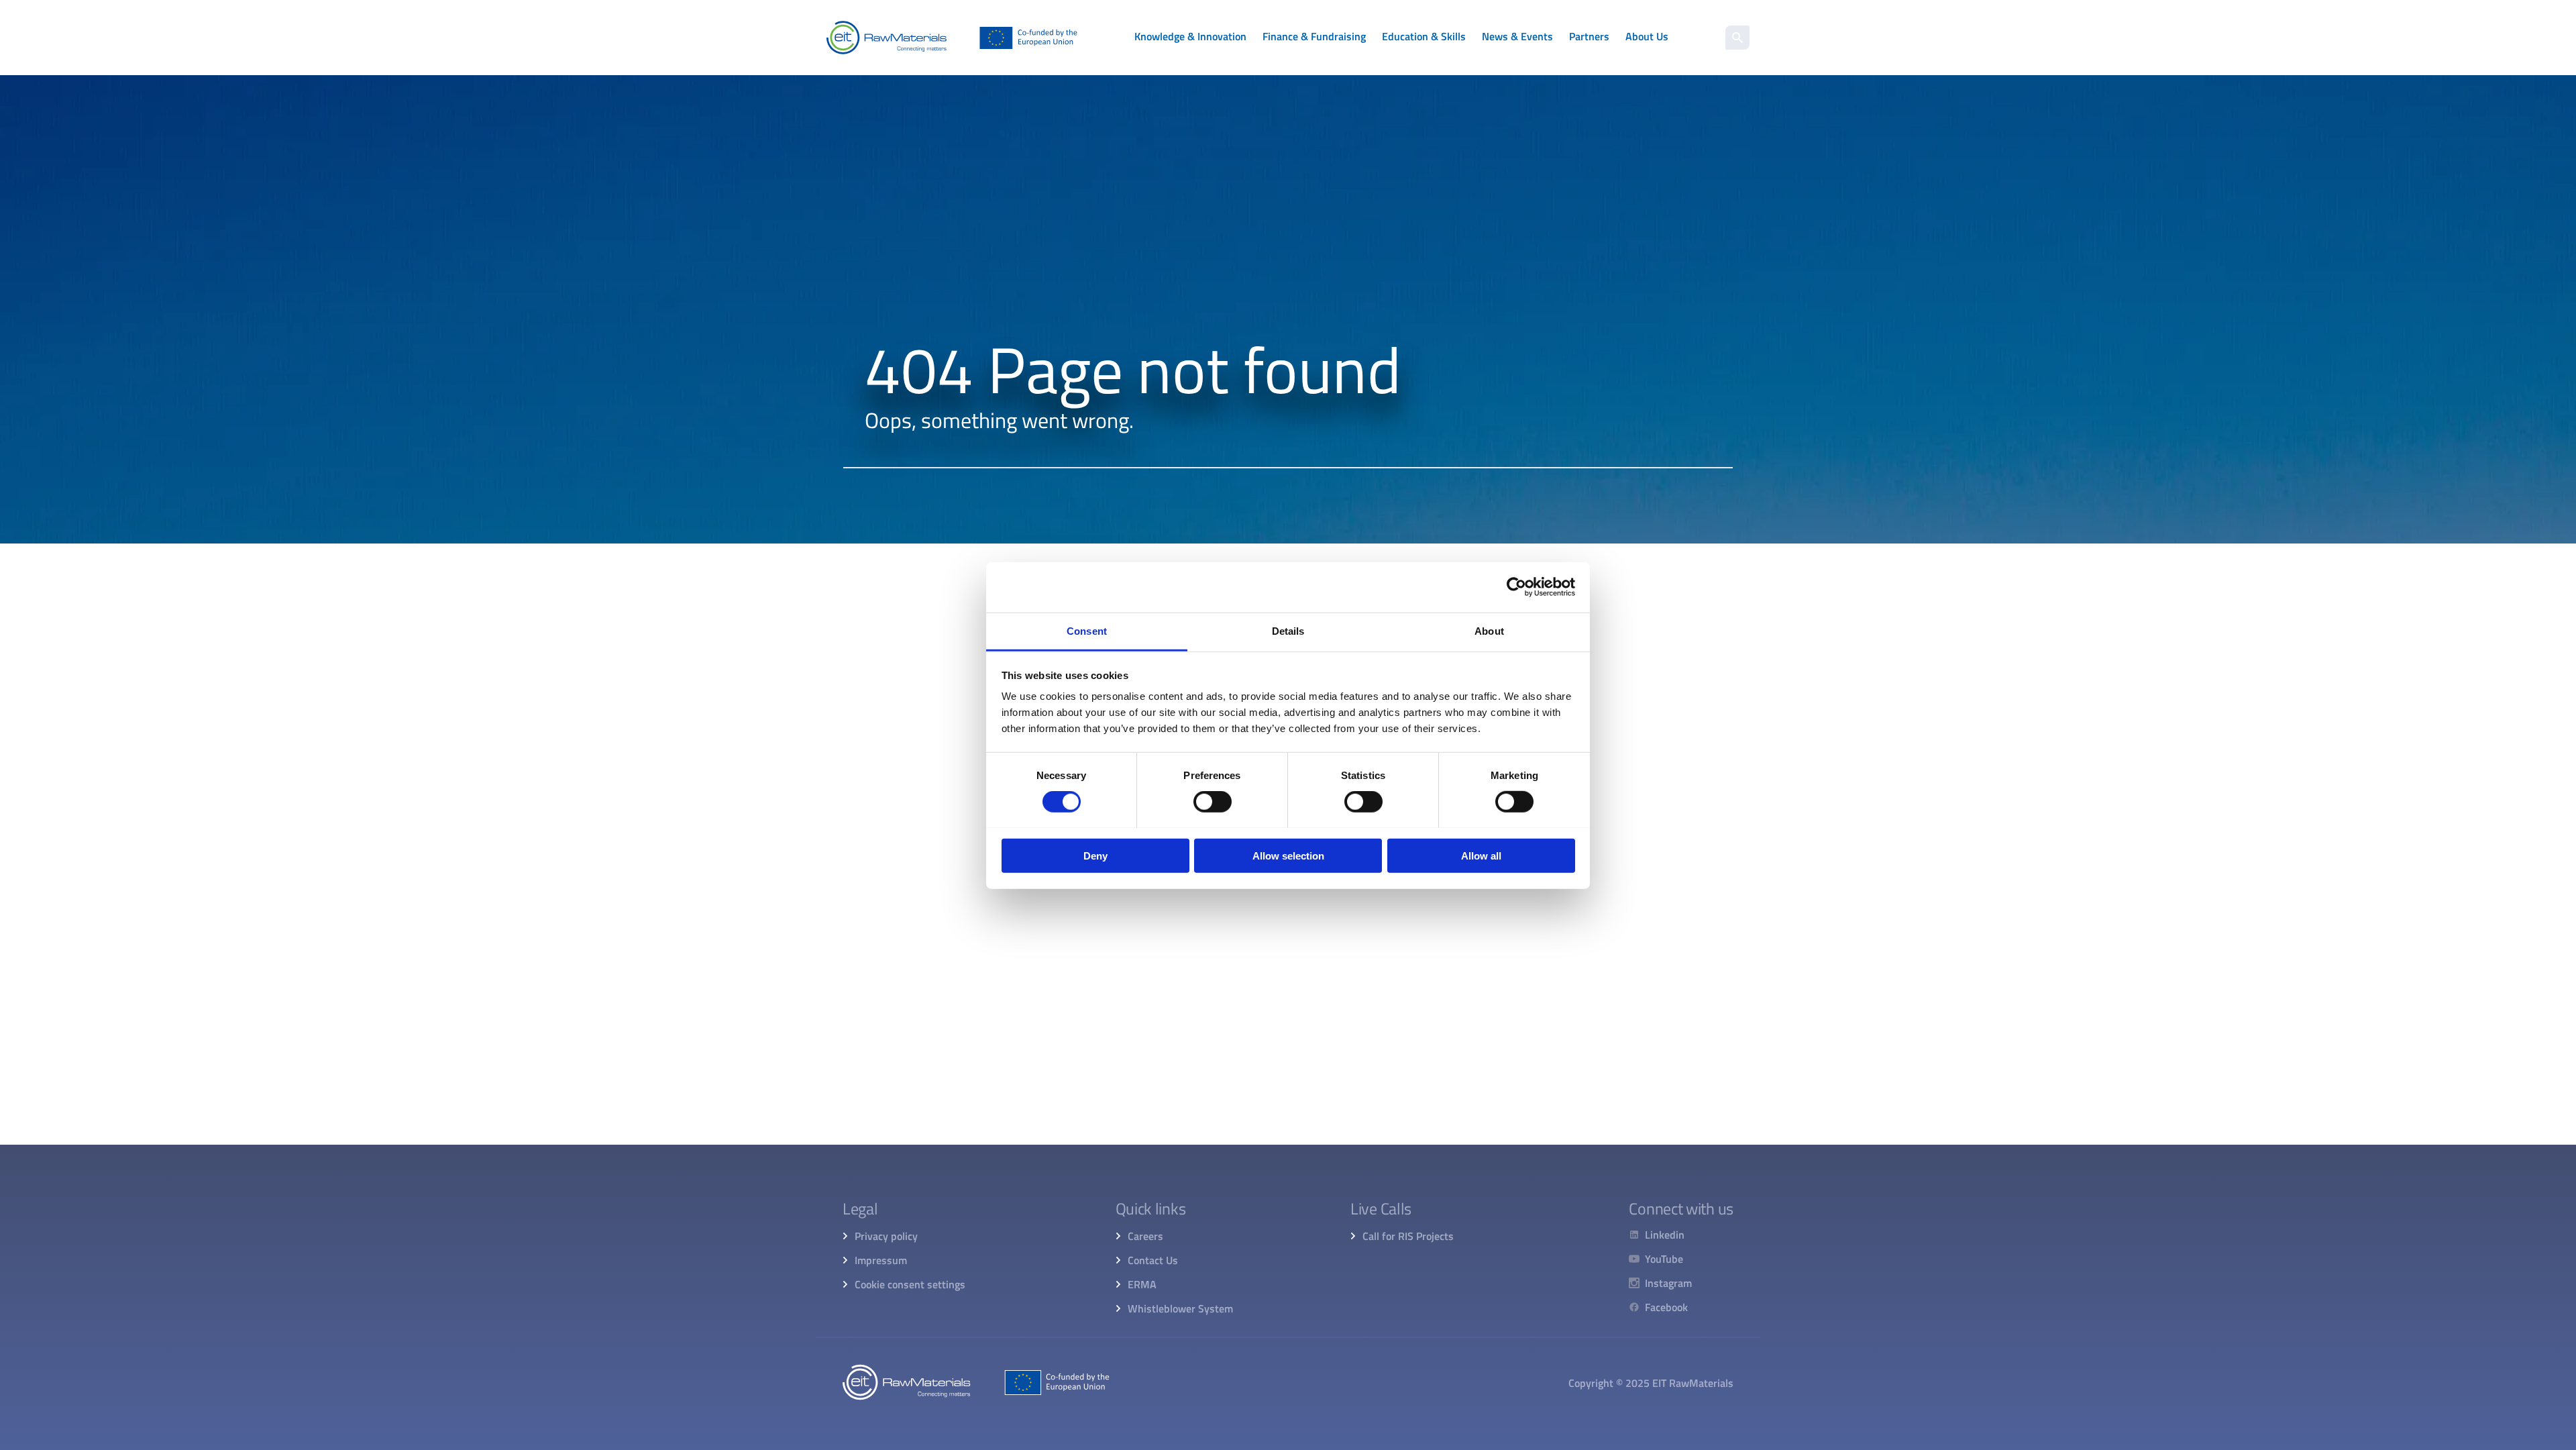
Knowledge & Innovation (1190, 36)
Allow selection (1288, 855)
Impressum (881, 1260)
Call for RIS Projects (1408, 1236)
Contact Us (1153, 1260)
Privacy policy (886, 1236)
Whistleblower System (1180, 1308)
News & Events (1517, 36)
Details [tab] (1288, 630)
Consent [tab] (1087, 630)
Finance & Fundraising (1314, 36)
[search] (1737, 38)
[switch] (1213, 802)
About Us (1647, 36)
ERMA (1142, 1284)
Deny (1095, 855)
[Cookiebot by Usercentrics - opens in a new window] (1516, 587)
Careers (1145, 1236)
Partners (1589, 36)
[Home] (952, 38)
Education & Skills (1424, 36)
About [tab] (1489, 630)
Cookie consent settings (910, 1284)
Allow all (1481, 855)
